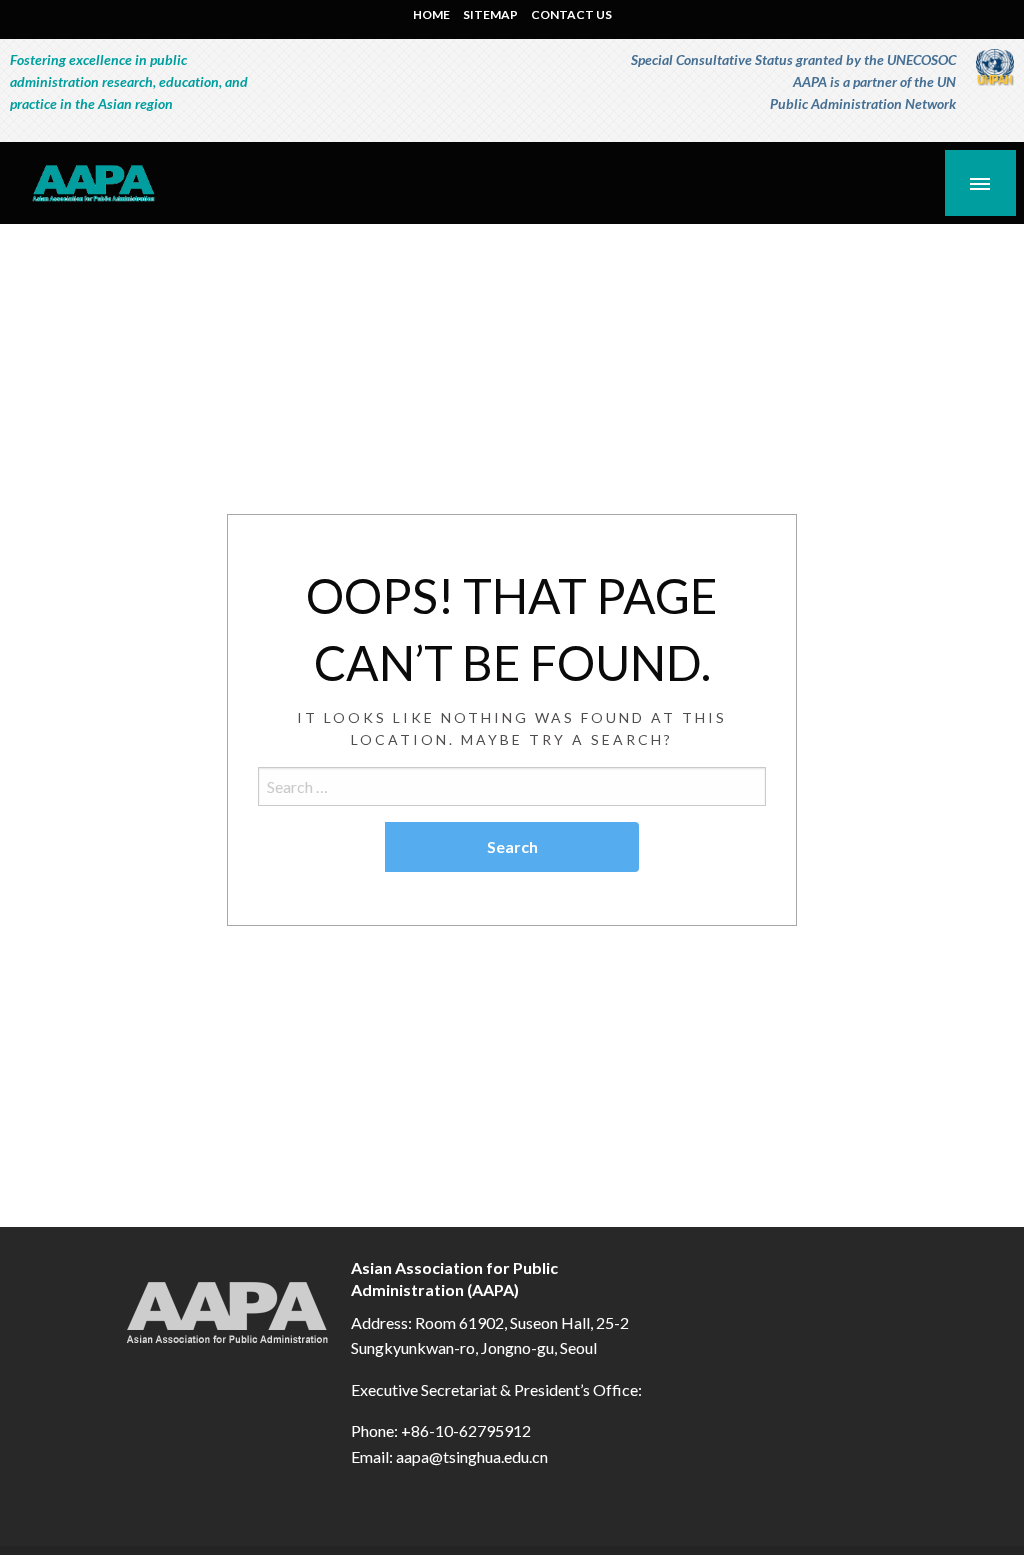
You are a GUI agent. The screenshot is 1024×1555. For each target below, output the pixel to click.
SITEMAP (490, 14)
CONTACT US (571, 14)
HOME (431, 14)
